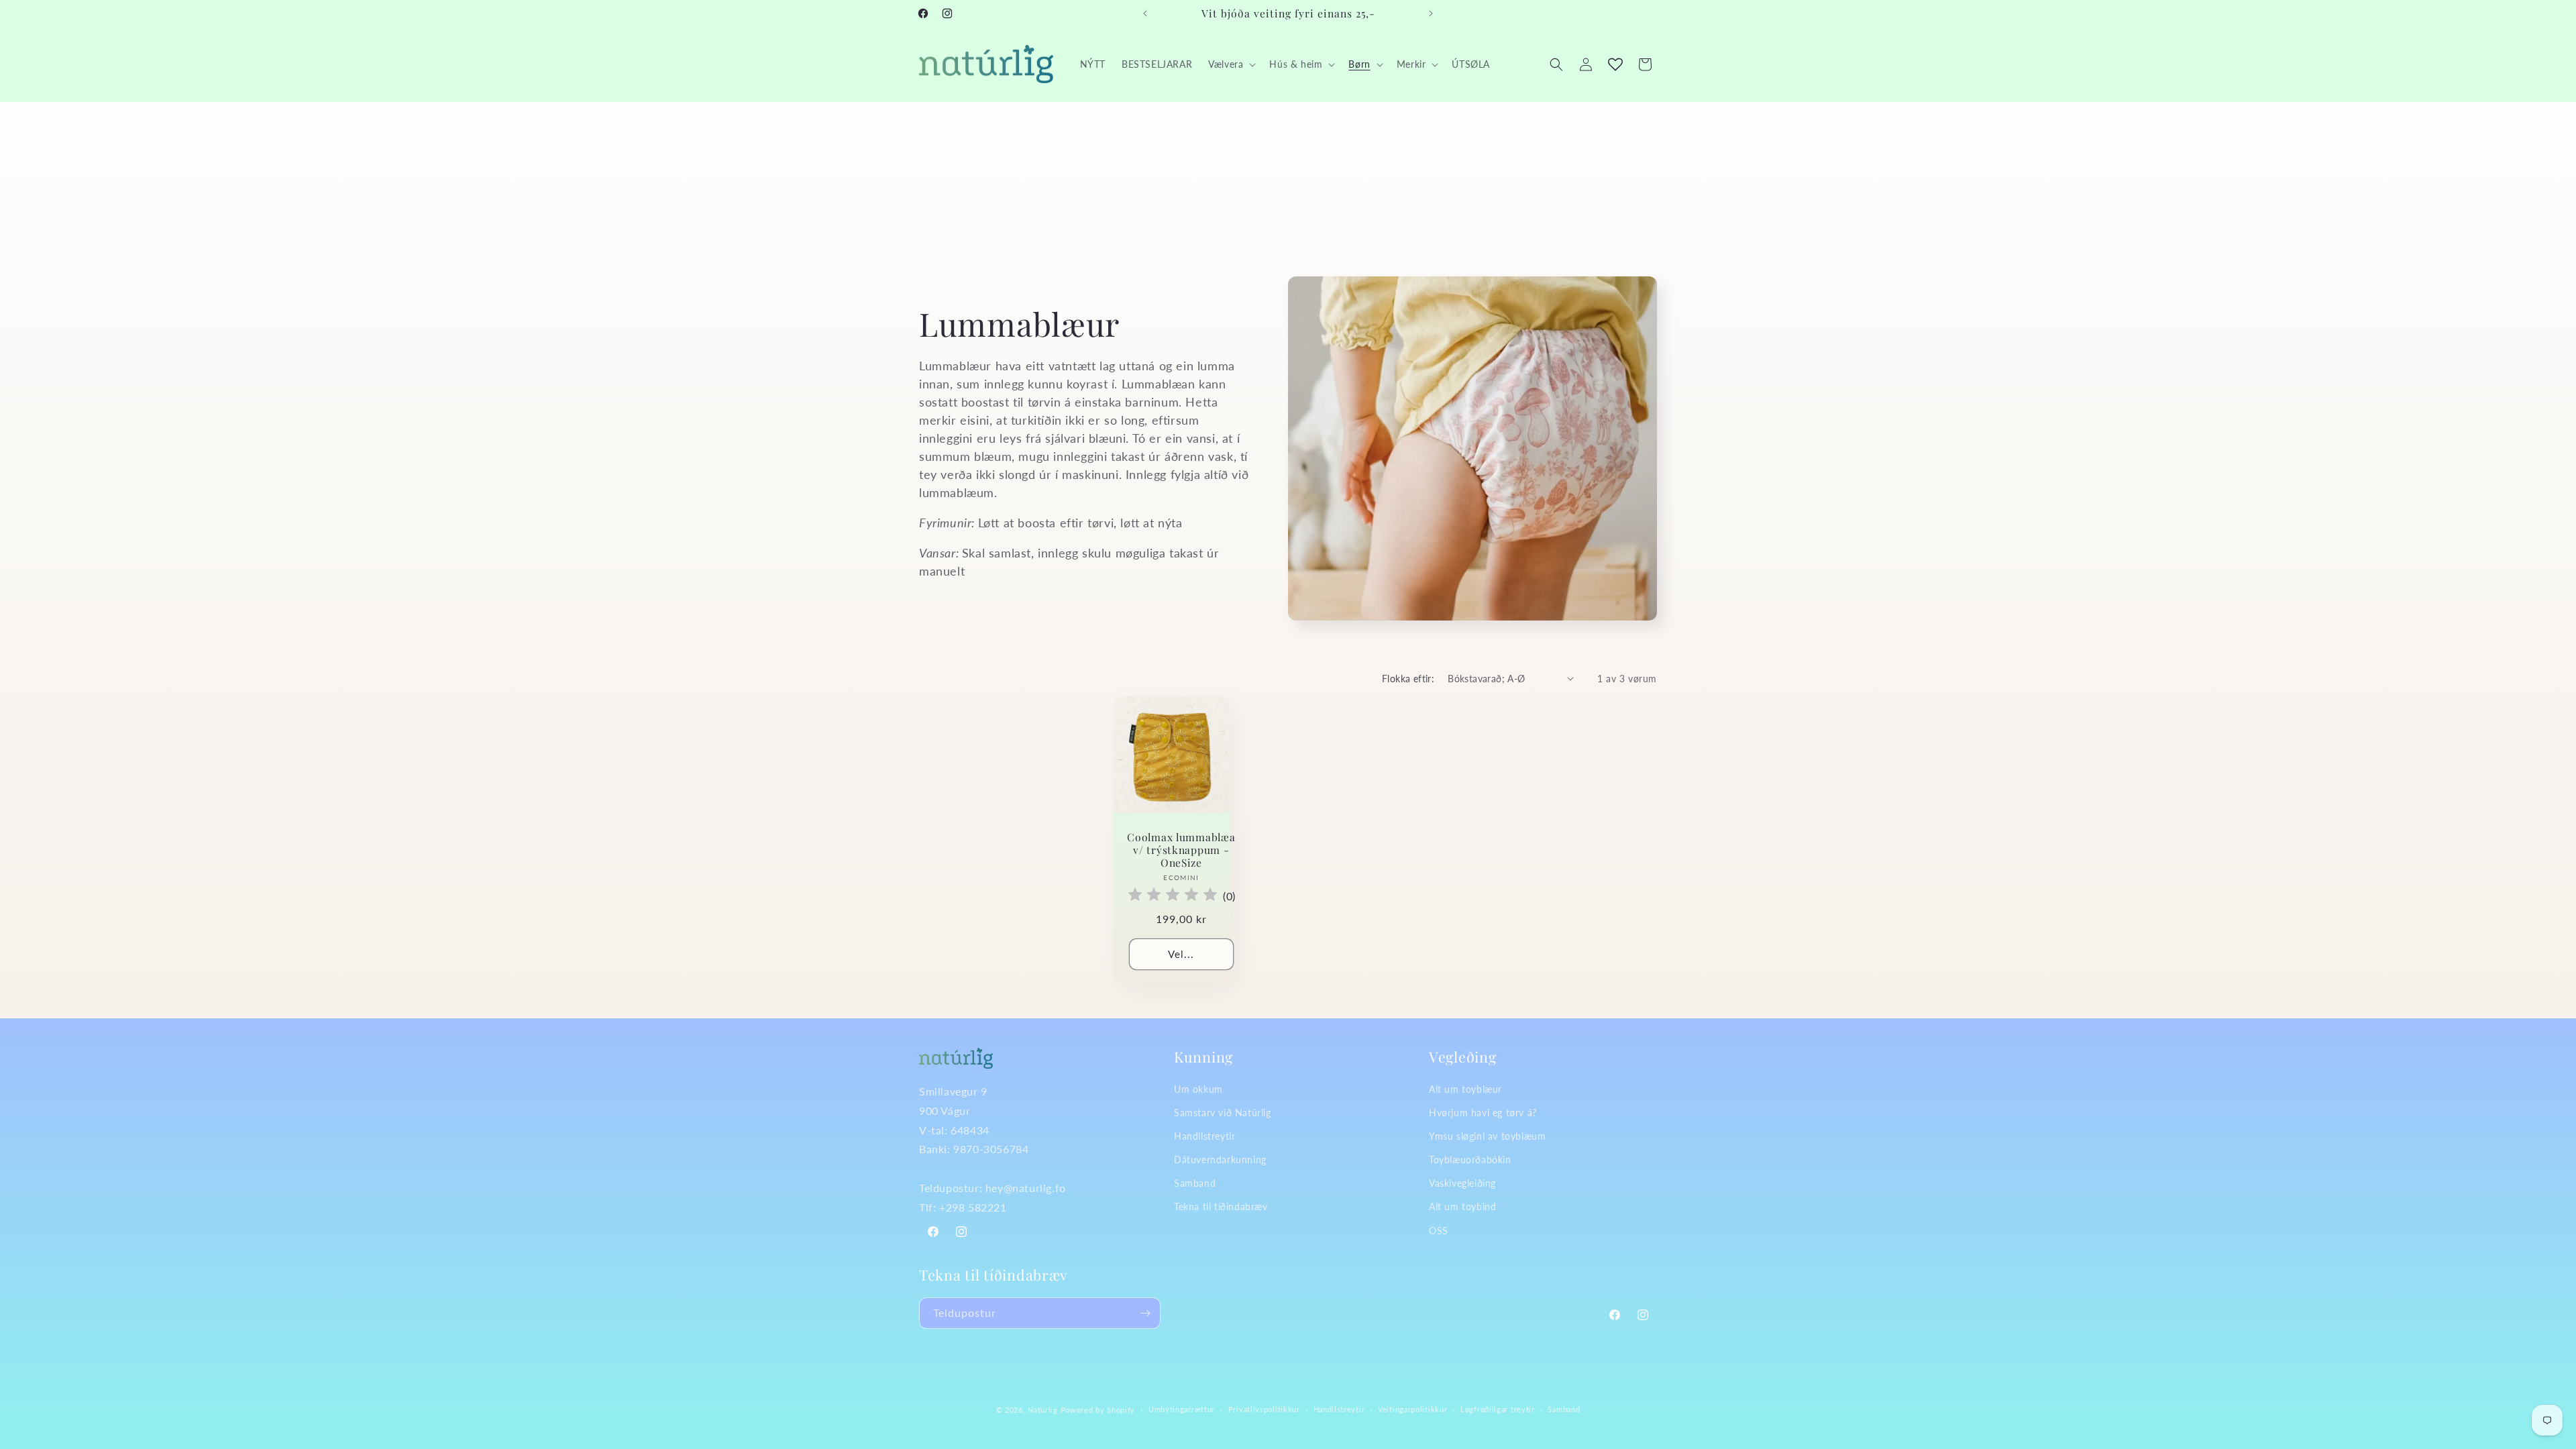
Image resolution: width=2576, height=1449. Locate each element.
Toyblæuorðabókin (1470, 1160)
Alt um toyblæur (1465, 1089)
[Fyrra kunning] (1145, 13)
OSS (1439, 1231)
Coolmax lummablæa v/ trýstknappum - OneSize (1181, 849)
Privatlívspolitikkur (1264, 1409)
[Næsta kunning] (1431, 13)
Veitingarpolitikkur (1412, 1409)
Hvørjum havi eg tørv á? (1483, 1113)
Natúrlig (1043, 1410)
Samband (1195, 1183)
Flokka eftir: (1408, 679)
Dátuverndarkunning (1220, 1160)
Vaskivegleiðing (1462, 1183)
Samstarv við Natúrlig (1223, 1113)
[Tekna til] (1145, 1313)
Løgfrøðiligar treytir (1498, 1409)
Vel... (1181, 954)
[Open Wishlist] (1615, 64)
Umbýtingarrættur (1182, 1409)
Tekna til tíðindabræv (1221, 1206)
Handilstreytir (1204, 1136)
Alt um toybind (1462, 1206)
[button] (1231, 64)
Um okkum (1198, 1089)
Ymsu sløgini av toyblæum (1487, 1136)
